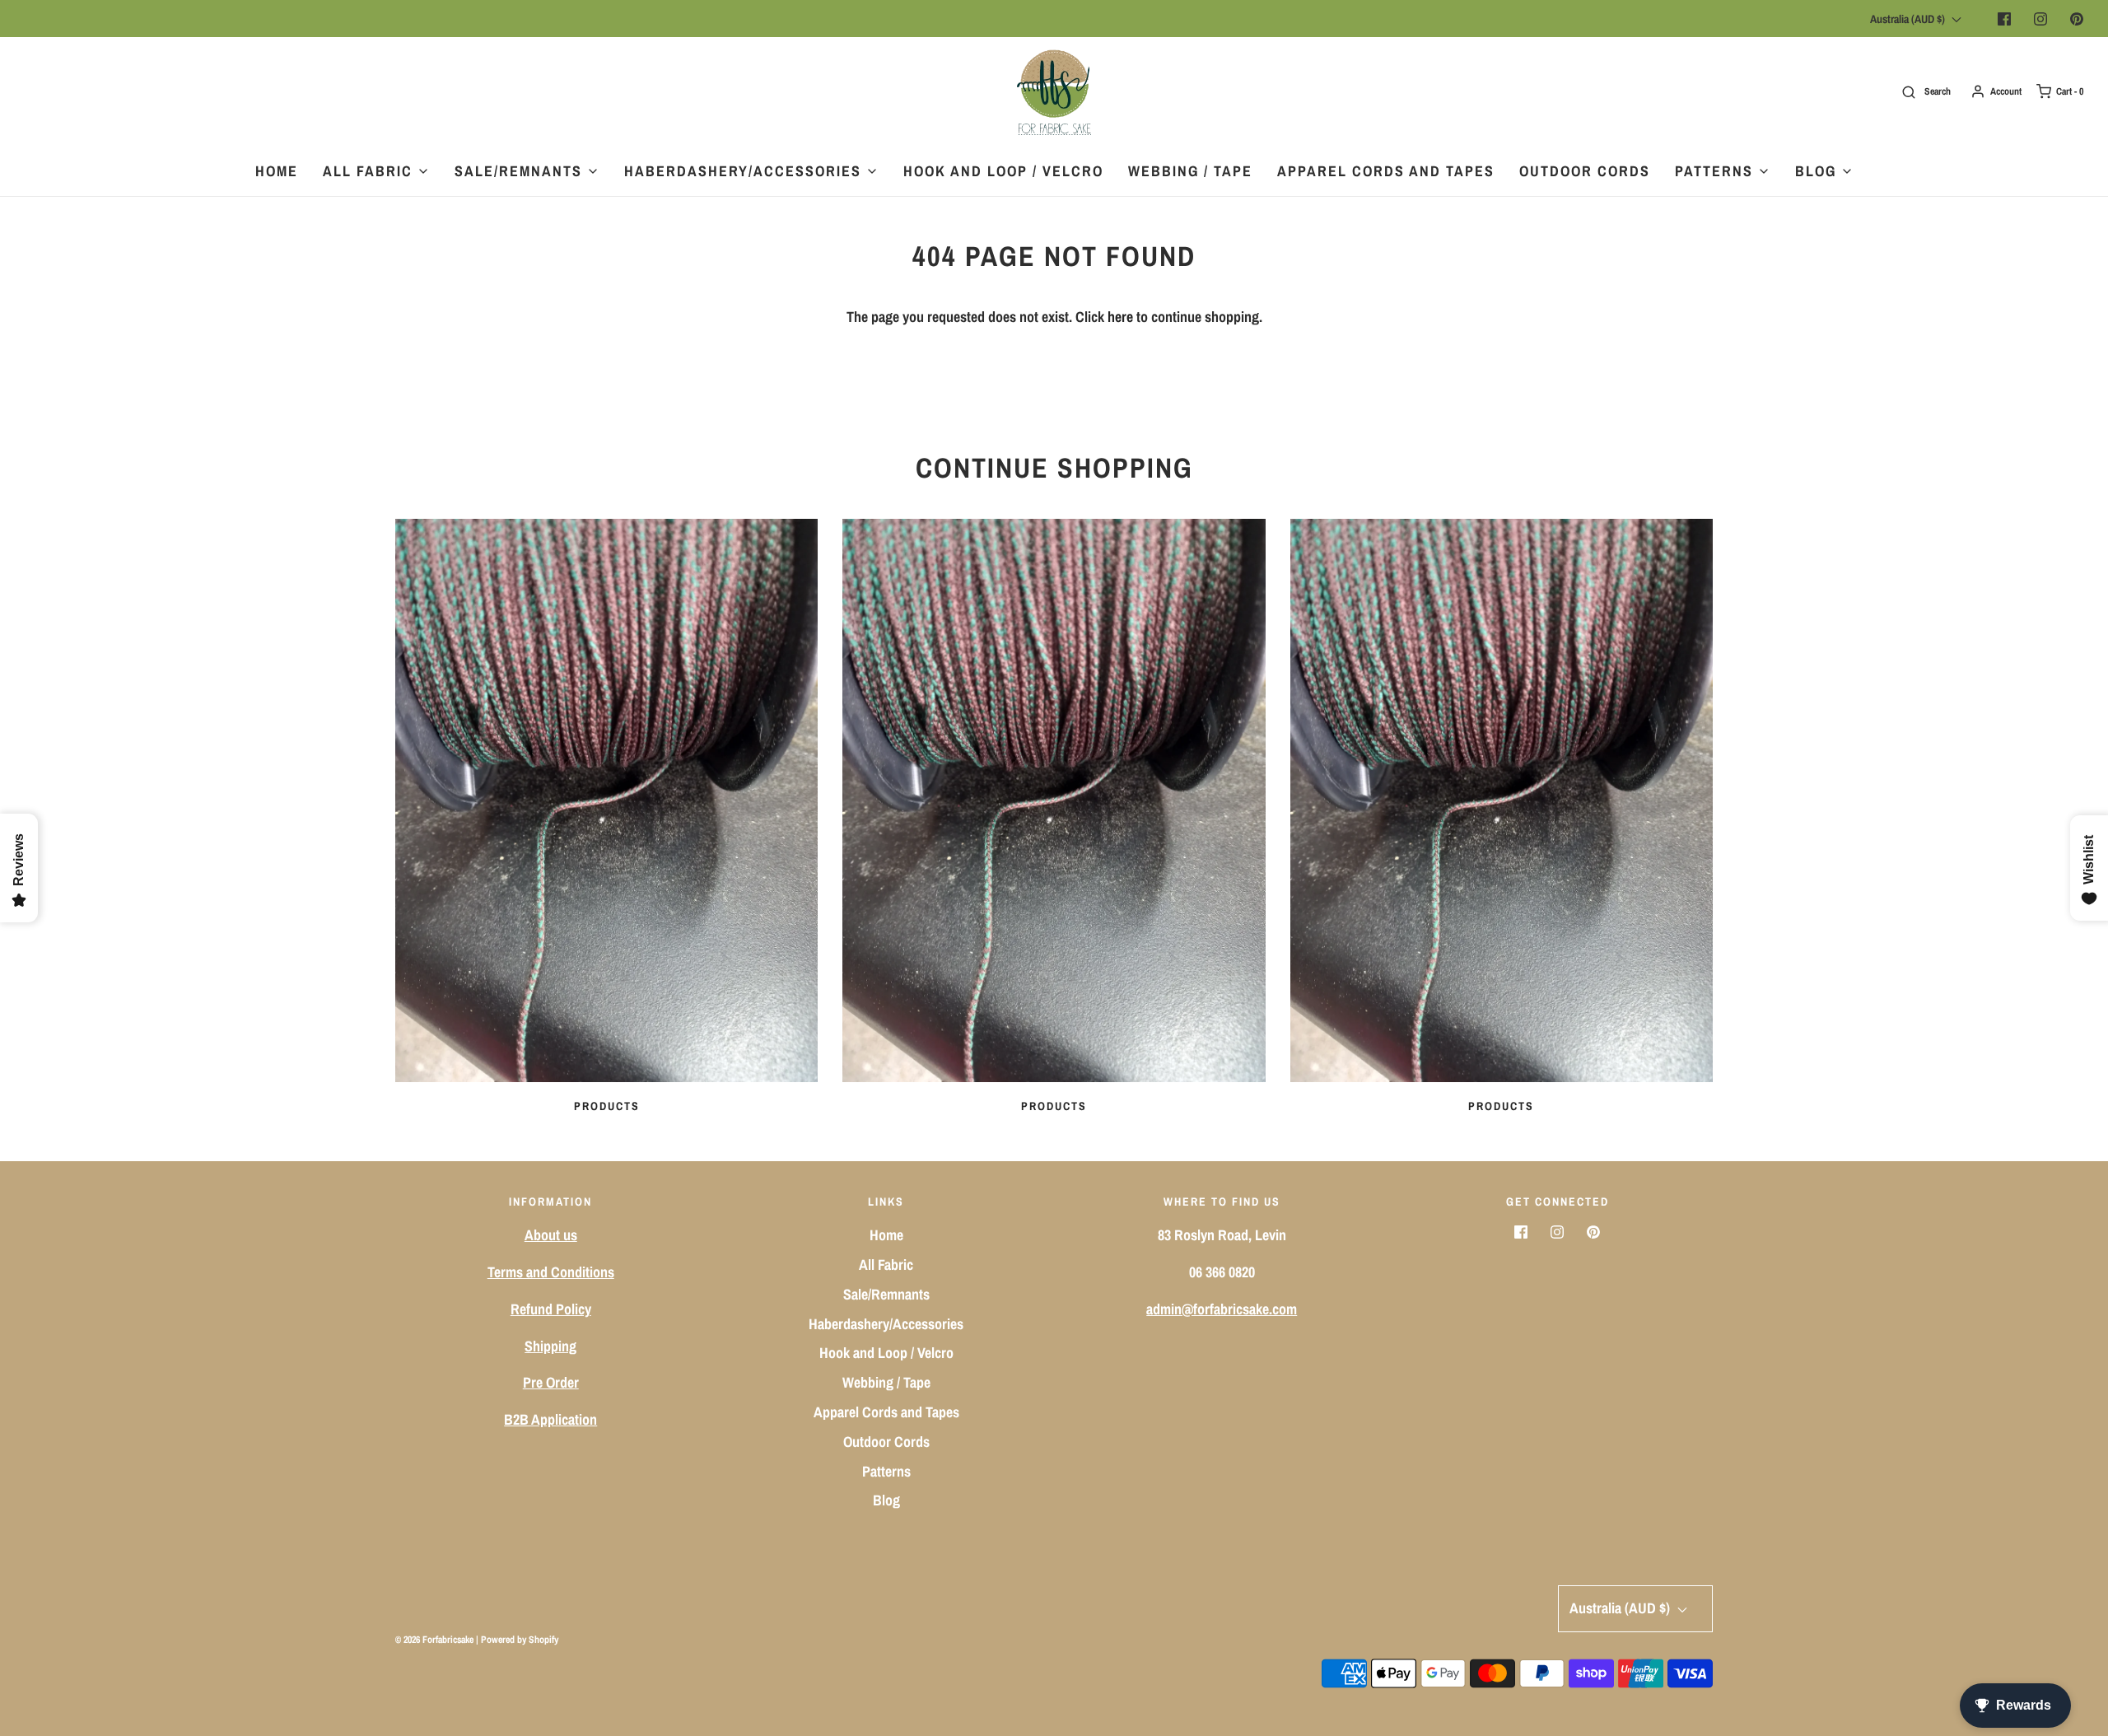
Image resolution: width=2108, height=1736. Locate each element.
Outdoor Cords (1585, 171)
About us (551, 1235)
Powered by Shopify (520, 1640)
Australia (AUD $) (1909, 19)
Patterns (886, 1471)
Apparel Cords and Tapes (1386, 171)
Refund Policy (551, 1309)
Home (277, 171)
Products (607, 1106)
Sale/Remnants (886, 1294)
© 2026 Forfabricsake (434, 1640)
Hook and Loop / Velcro (1003, 171)
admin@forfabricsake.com (1222, 1309)
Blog (886, 1500)
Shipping (550, 1346)
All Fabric (886, 1265)
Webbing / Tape (1190, 171)
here (1120, 317)
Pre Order (551, 1382)
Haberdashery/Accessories (886, 1324)
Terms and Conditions (551, 1272)
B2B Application (550, 1419)
